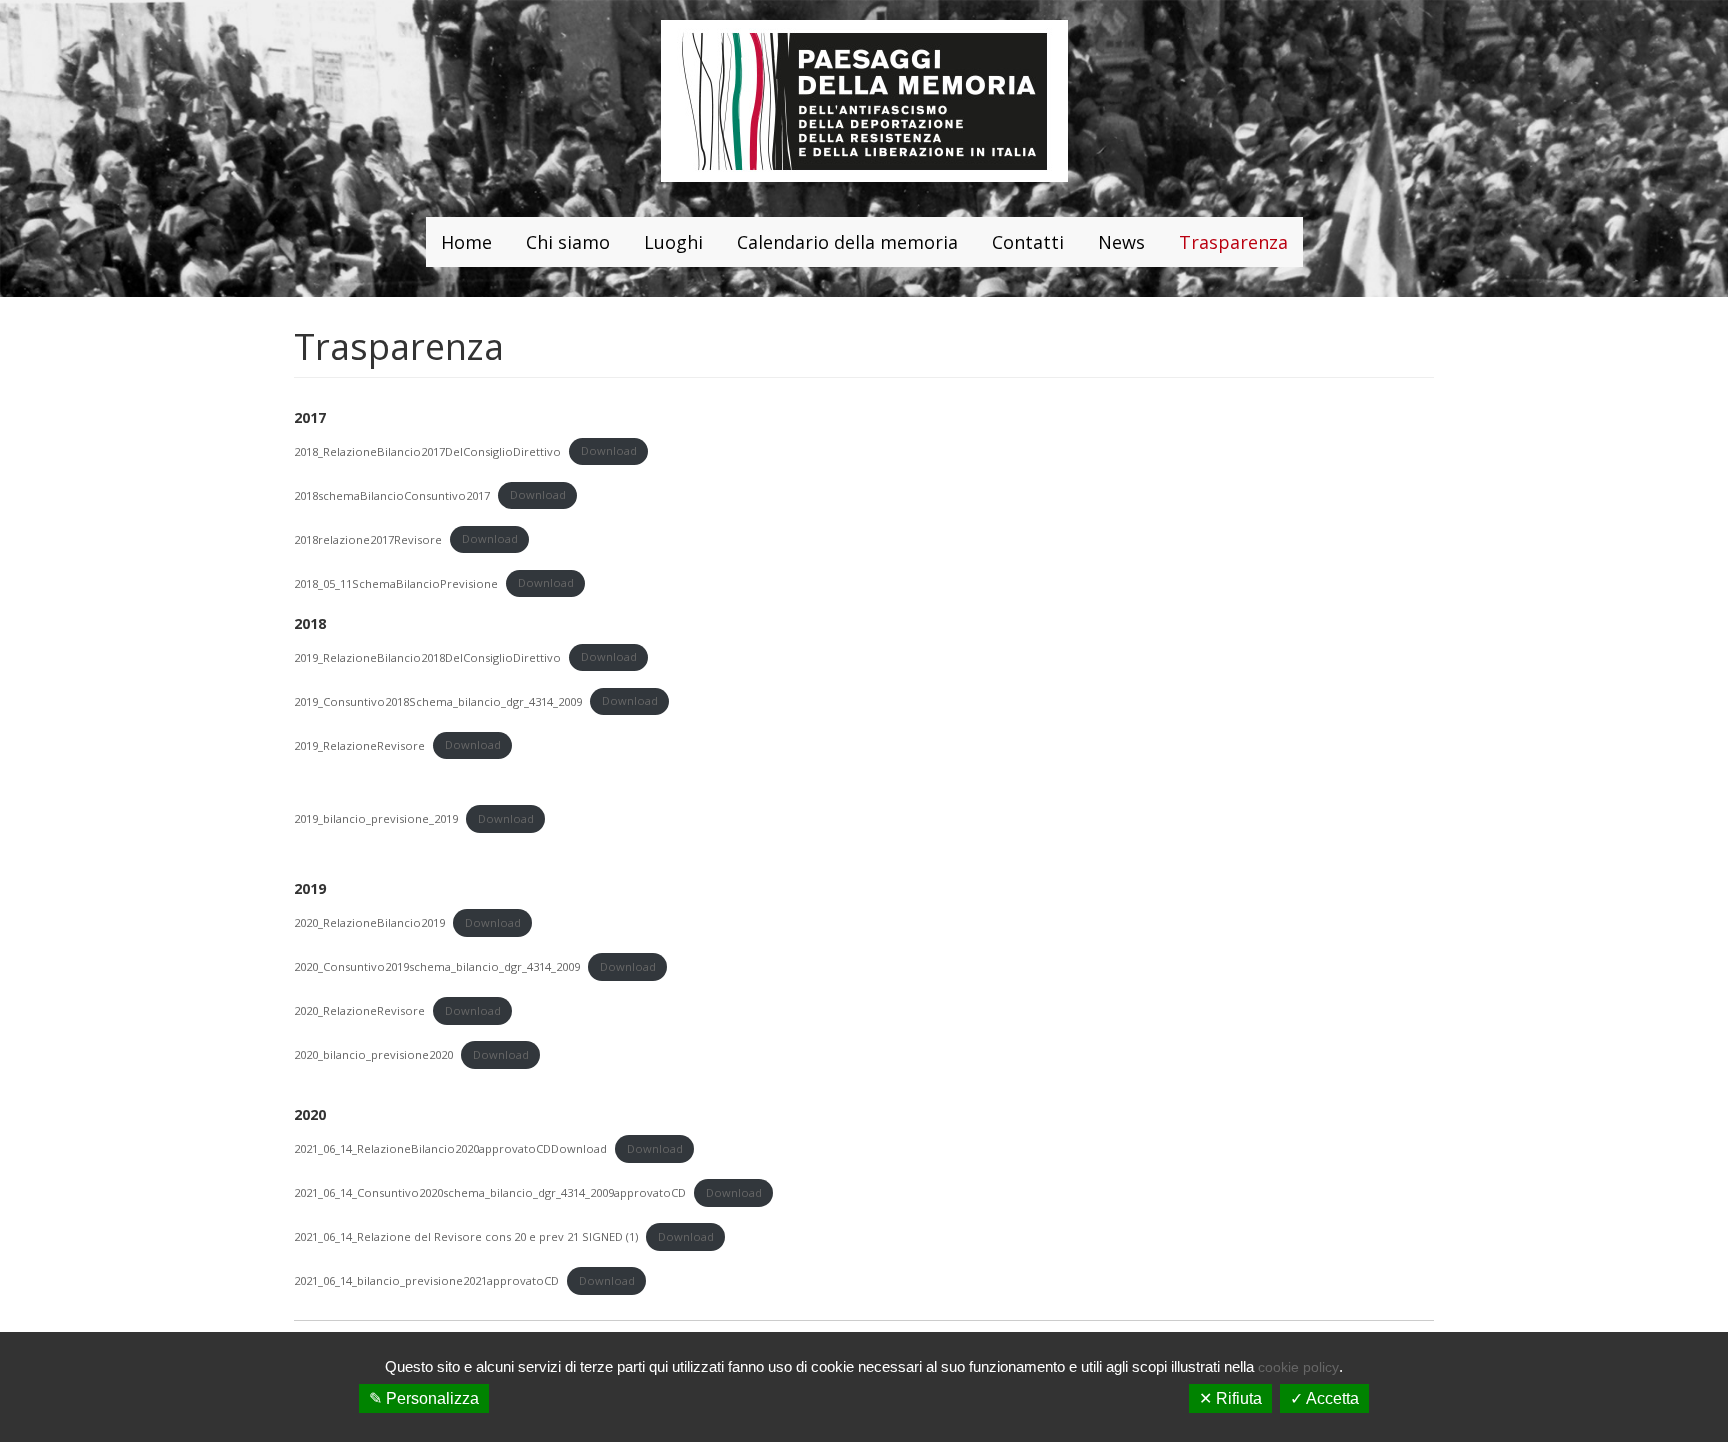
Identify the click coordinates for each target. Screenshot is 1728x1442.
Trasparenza (1233, 242)
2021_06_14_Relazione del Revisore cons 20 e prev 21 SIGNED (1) (466, 1236)
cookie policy (1298, 1367)
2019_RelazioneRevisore (359, 744)
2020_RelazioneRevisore (359, 1010)
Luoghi (673, 242)
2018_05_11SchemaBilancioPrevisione (396, 582)
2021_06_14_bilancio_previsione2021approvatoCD (426, 1280)
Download (609, 450)
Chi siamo (568, 242)
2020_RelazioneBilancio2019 (369, 922)
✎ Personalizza (424, 1398)
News (1121, 242)
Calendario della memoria (847, 242)
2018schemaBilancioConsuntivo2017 (392, 494)
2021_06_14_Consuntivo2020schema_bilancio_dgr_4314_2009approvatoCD (490, 1192)
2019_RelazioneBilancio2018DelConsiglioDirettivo (427, 656)
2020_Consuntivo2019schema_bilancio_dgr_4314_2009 (437, 966)
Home (466, 242)
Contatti (1028, 242)
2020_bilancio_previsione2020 (373, 1054)
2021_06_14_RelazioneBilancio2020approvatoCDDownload (450, 1148)
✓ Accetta (1324, 1398)
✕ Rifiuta (1230, 1398)
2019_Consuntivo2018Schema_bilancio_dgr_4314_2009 (438, 700)
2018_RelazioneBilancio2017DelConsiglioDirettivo (427, 450)
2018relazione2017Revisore (368, 538)
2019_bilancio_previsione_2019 (376, 818)
